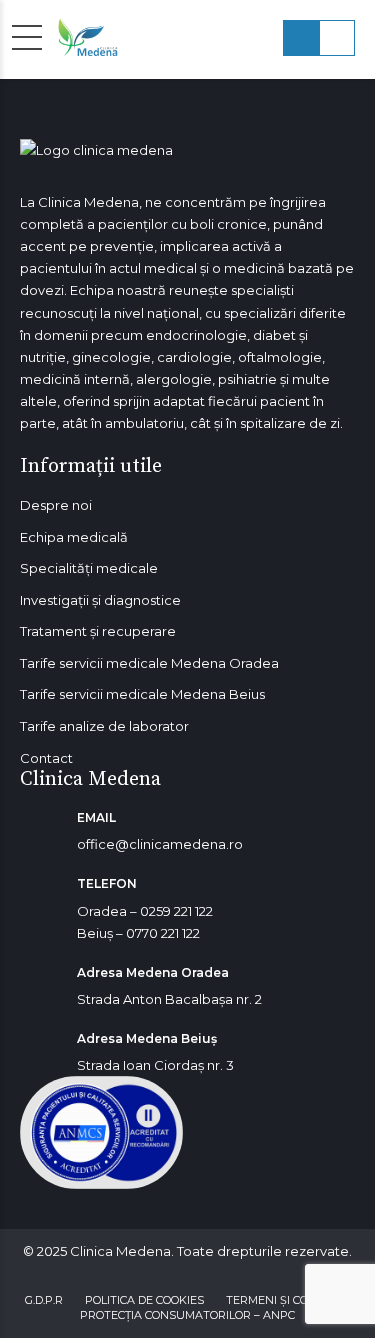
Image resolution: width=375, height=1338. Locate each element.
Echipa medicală (74, 537)
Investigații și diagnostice (100, 600)
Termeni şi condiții (283, 1300)
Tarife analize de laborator (104, 726)
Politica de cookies (144, 1300)
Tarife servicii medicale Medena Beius (142, 694)
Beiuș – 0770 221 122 (138, 933)
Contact (46, 758)
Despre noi (56, 505)
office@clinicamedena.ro (160, 844)
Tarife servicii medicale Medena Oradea (149, 663)
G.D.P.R (44, 1300)
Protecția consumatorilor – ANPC (187, 1315)
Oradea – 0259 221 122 (145, 911)
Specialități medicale (89, 568)
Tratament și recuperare (98, 631)
